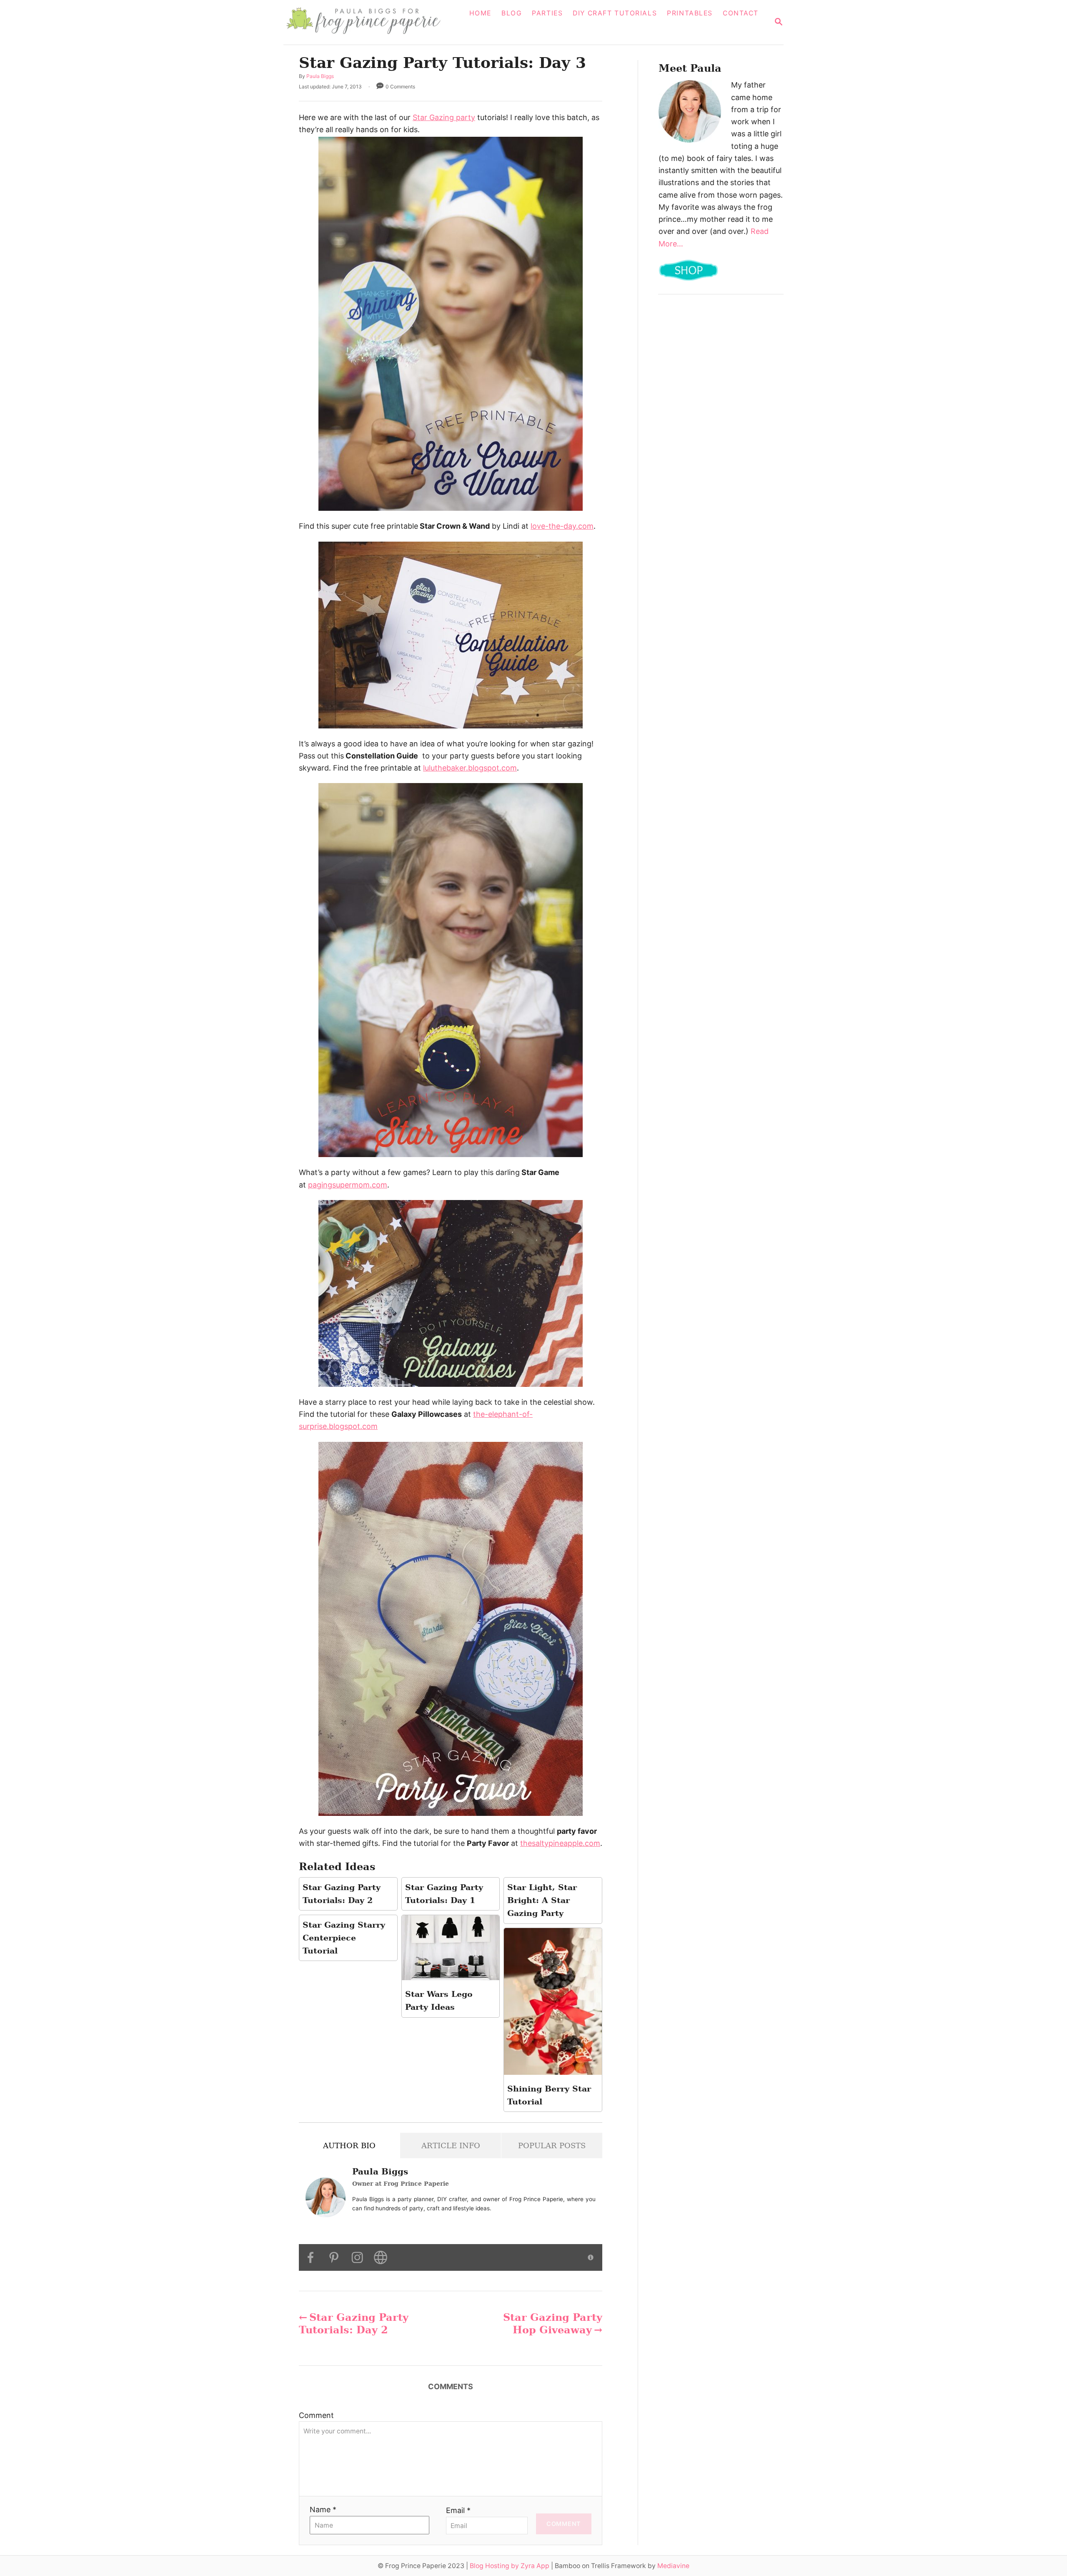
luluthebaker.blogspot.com (470, 768)
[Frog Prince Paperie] (369, 22)
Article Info (451, 2145)
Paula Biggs (320, 76)
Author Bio (349, 2145)
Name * (323, 2509)
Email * (458, 2510)
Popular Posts (552, 2145)
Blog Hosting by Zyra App (510, 2566)
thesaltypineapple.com (560, 1843)
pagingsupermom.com (348, 1185)
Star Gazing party (444, 117)
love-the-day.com (562, 526)
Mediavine (673, 2566)
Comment (316, 2415)
